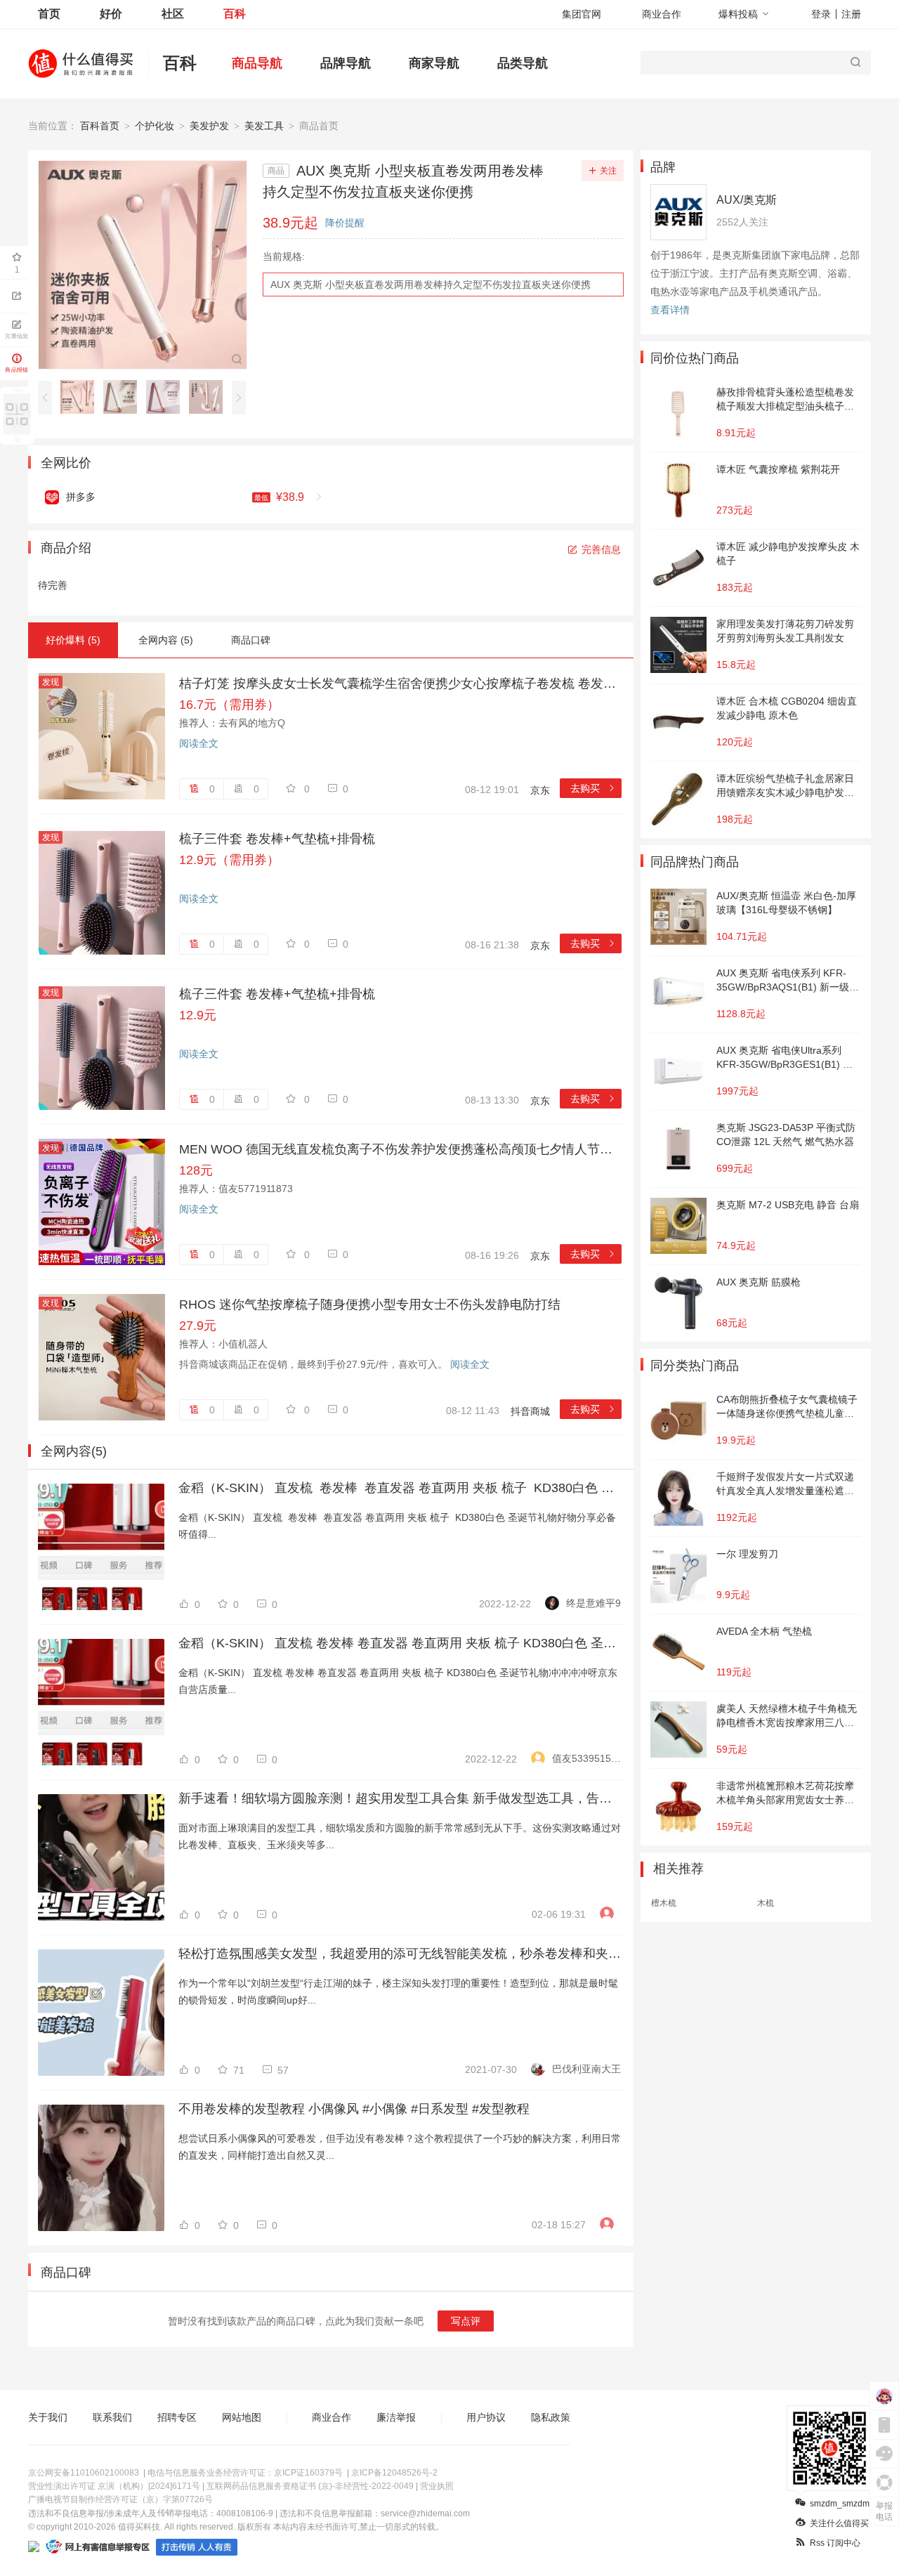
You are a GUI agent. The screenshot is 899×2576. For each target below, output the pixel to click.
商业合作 (662, 14)
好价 (111, 14)
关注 (608, 171)
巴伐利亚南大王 (586, 2069)
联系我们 (112, 2417)
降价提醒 (345, 223)
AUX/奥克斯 (747, 200)
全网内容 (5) (166, 640)
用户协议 (486, 2417)
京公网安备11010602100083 (84, 2473)
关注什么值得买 (839, 2523)
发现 (51, 682)
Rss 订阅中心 (835, 2543)
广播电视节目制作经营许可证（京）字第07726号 (120, 2499)
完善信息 (601, 549)
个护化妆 (155, 126)
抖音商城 (530, 1411)
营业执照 (437, 2486)
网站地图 (242, 2417)
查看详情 (670, 310)
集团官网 (582, 14)
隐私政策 (551, 2417)
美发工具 (264, 126)
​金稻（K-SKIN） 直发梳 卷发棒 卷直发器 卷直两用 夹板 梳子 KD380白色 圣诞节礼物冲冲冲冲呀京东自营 (400, 1643)
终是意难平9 (593, 1603)
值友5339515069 (586, 1758)
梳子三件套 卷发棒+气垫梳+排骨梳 (277, 839)
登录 (821, 14)
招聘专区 (177, 2417)
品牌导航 (346, 63)
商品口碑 (251, 640)
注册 (851, 14)
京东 (540, 790)
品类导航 (523, 63)
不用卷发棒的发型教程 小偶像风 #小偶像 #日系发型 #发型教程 (354, 2109)
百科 (235, 14)
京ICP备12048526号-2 (394, 2473)
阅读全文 (199, 743)
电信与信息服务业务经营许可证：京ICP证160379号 (245, 2473)
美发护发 (209, 126)
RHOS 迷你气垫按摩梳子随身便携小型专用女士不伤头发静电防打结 (370, 1305)
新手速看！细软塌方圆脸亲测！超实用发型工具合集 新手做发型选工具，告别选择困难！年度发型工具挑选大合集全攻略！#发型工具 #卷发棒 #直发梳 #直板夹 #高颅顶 (400, 1798)
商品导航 (257, 63)
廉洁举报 (396, 2417)
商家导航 (434, 63)
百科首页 (100, 126)
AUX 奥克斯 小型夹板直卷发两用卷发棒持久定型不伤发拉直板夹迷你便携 (431, 285)
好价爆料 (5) (73, 640)
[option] (81, 397)
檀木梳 (664, 1903)
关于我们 (48, 2417)
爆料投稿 (738, 14)
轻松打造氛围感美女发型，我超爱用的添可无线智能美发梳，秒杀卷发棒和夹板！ (400, 1954)
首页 (49, 14)
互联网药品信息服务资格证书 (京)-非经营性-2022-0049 (310, 2486)
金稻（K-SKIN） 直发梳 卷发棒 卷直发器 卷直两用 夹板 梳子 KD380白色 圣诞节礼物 (400, 1488)
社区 (173, 14)
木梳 (766, 1903)
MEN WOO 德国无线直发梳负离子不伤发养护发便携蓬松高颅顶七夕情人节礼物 (400, 1149)
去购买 (593, 788)
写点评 (466, 2321)
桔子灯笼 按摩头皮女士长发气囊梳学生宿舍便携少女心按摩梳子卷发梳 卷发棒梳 (400, 684)
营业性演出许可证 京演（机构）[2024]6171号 (114, 2486)
